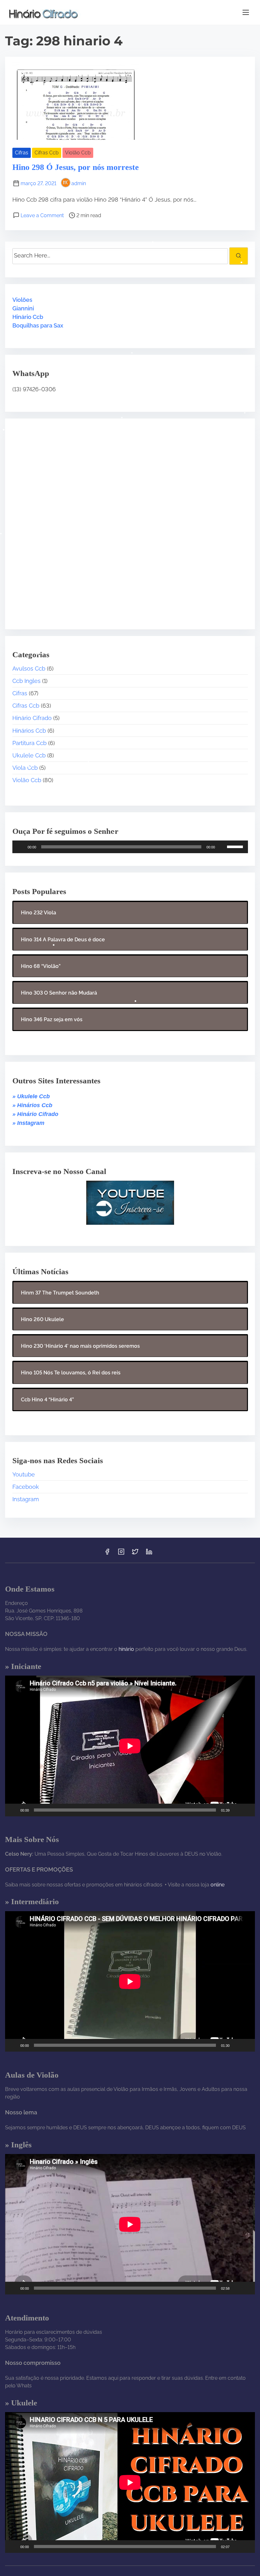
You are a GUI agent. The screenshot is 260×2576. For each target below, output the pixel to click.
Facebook (26, 1487)
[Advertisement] (52, 519)
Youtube (24, 1474)
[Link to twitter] (135, 1554)
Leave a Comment (42, 215)
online (218, 1885)
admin (79, 183)
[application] (130, 847)
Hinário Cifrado (32, 718)
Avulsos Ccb (29, 668)
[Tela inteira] (247, 1810)
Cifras (22, 153)
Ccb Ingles (26, 681)
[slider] (236, 846)
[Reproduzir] (21, 847)
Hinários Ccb (29, 731)
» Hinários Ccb (32, 1105)
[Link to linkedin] (149, 1554)
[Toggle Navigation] (246, 12)
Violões (22, 300)
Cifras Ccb (47, 153)
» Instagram (28, 1123)
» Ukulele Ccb (31, 1096)
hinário (126, 1649)
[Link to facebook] (107, 1554)
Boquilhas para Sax (38, 325)
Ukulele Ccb (29, 755)
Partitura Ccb (29, 743)
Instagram (26, 1499)
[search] (238, 256)
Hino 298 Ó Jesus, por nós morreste (76, 167)
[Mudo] (222, 847)
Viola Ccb (25, 768)
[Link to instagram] (121, 1554)
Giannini (23, 308)
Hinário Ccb (28, 317)
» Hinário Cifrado (35, 1114)
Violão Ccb (78, 153)
